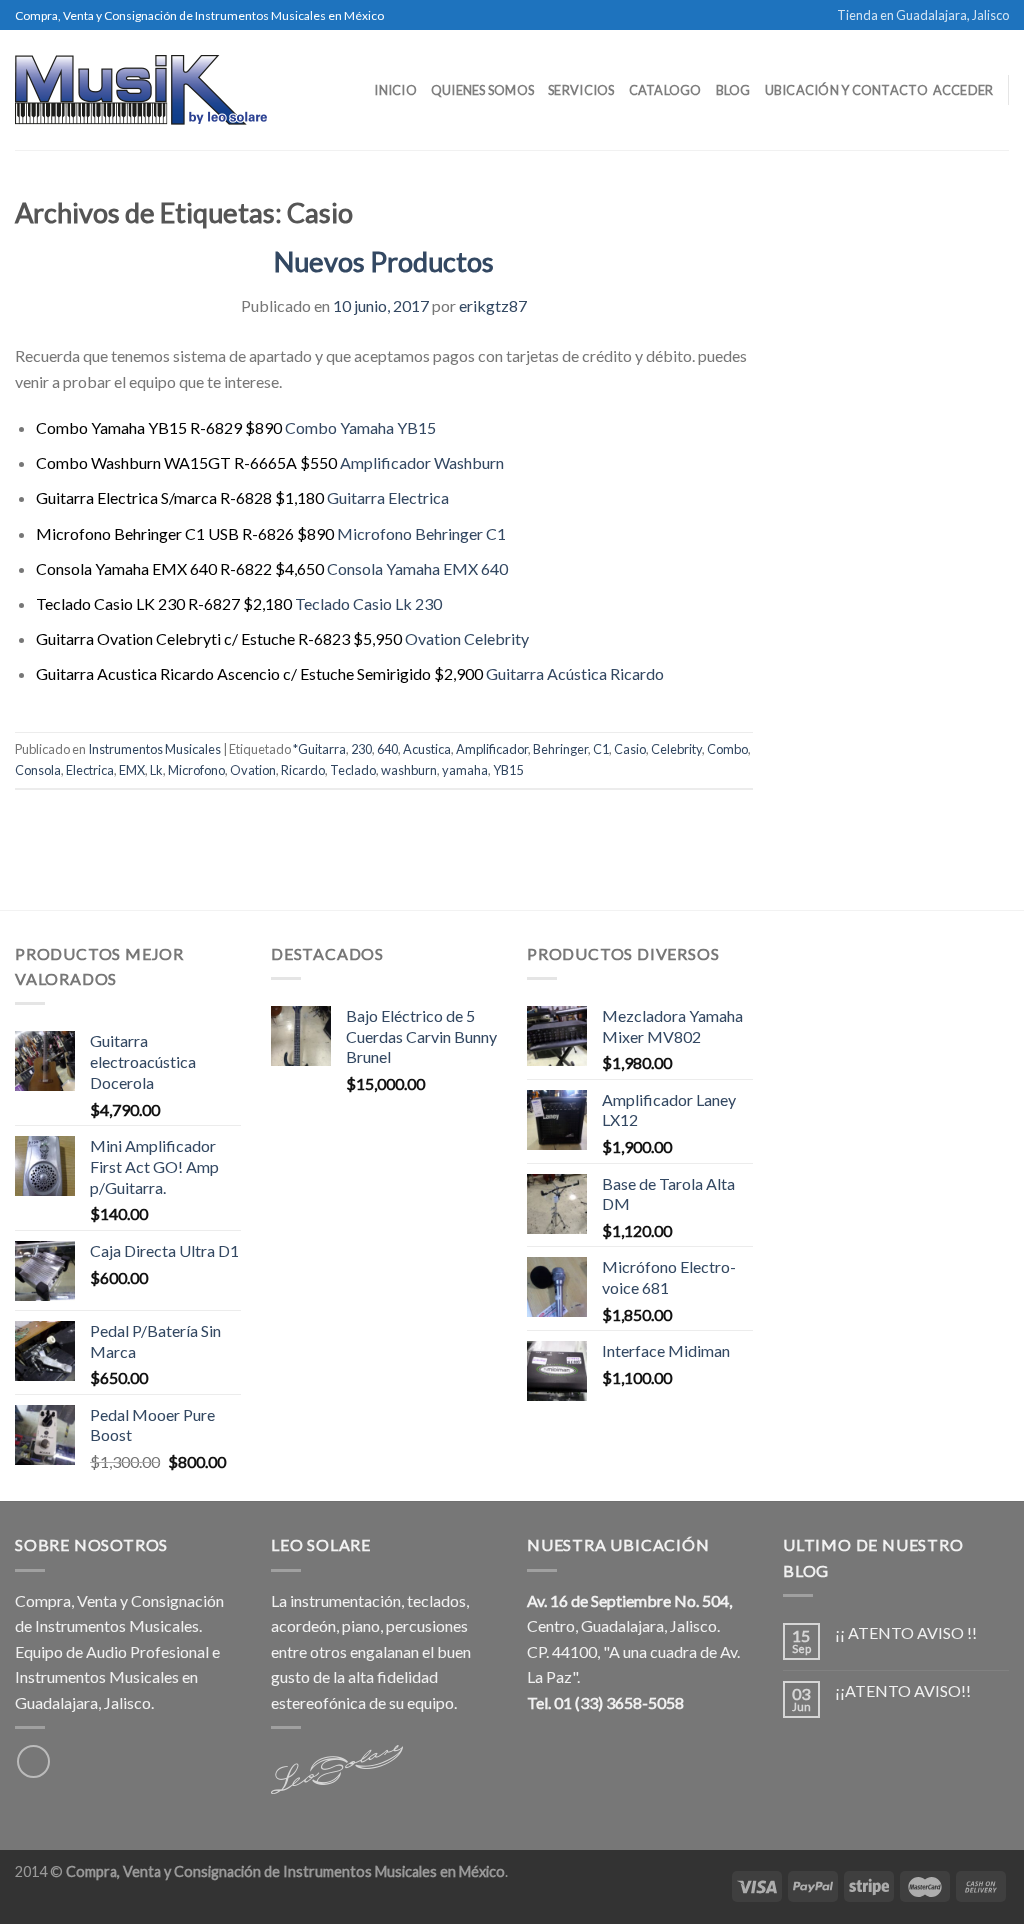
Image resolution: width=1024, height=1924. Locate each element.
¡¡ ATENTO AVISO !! (906, 1632)
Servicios (581, 90)
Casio (630, 749)
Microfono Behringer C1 (421, 533)
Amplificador (492, 749)
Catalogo (665, 90)
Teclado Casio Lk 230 (368, 603)
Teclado (353, 770)
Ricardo (303, 770)
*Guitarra (319, 749)
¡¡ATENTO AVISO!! (903, 1690)
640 (387, 749)
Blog (733, 90)
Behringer (560, 749)
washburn (409, 770)
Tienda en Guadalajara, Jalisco (923, 15)
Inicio (395, 90)
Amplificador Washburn (422, 462)
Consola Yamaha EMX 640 (417, 568)
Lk (156, 770)
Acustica (427, 749)
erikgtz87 (493, 305)
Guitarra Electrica (388, 497)
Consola (38, 770)
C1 (601, 749)
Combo (727, 749)
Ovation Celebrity (467, 638)
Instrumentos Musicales (154, 749)
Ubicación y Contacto (846, 90)
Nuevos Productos (384, 261)
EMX (132, 770)
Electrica (90, 770)
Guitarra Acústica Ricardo (575, 673)
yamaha (465, 770)
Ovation (253, 770)
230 (361, 749)
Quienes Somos (482, 90)
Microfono (196, 770)
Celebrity (676, 749)
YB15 (508, 770)
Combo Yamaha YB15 (360, 427)
